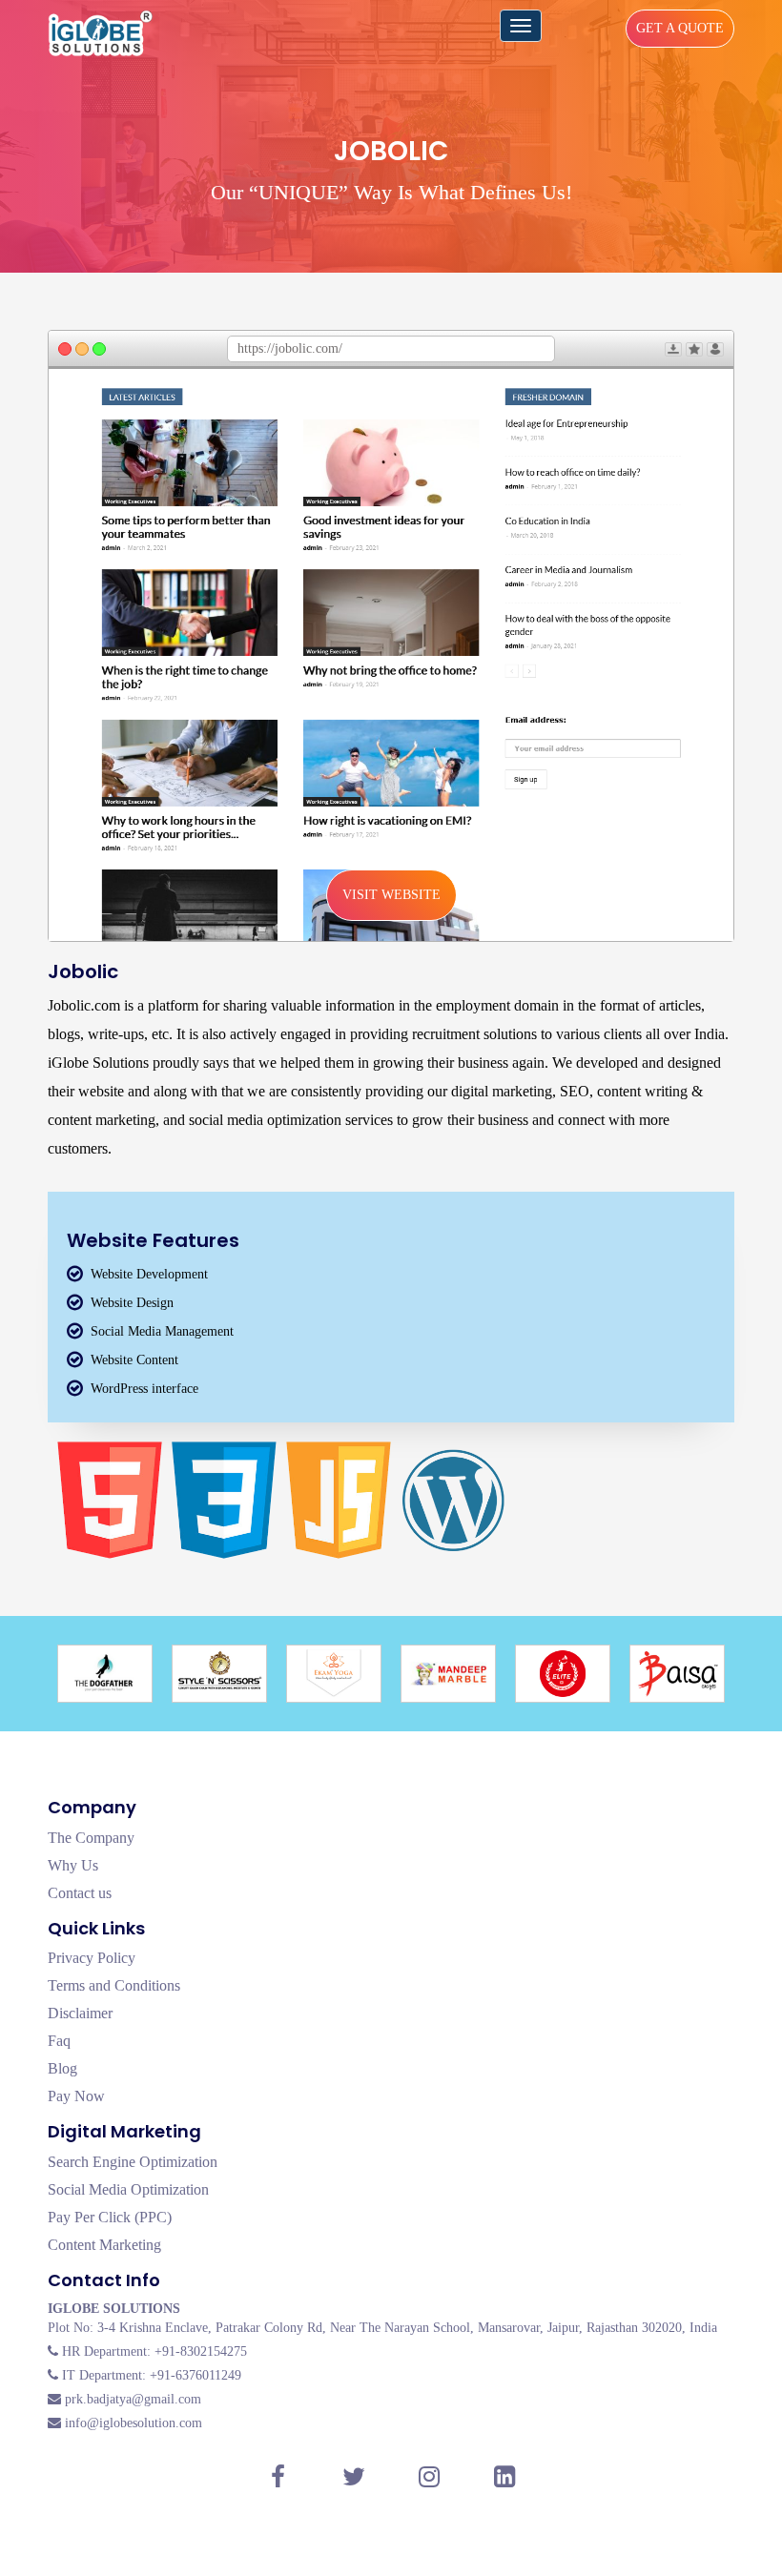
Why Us (73, 1865)
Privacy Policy (92, 1958)
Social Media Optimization (128, 2189)
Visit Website (391, 895)
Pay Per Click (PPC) (110, 2217)
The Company (91, 1838)
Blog (62, 2068)
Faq (59, 2041)
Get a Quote (680, 28)
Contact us (80, 1893)
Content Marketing (104, 2245)
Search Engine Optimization (133, 2162)
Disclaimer (80, 2013)
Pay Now (76, 2096)
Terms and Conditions (114, 1985)
